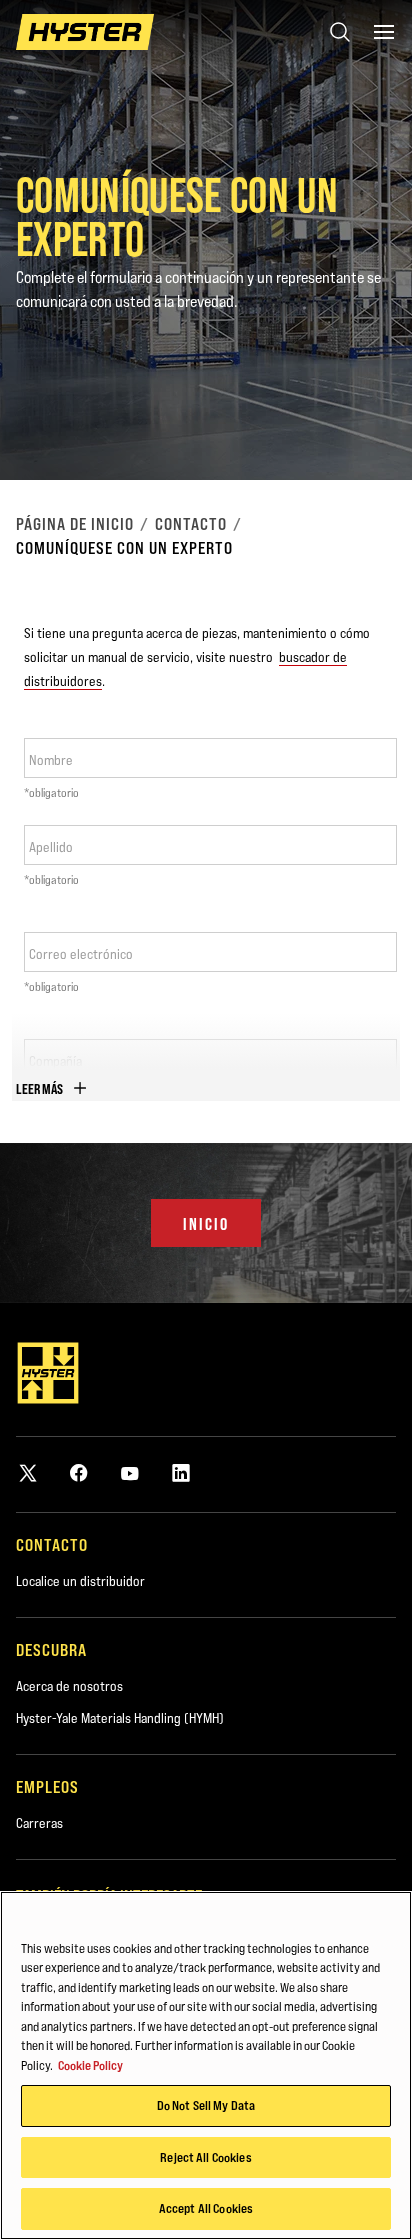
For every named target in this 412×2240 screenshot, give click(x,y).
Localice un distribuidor (80, 1581)
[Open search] (340, 32)
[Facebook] (79, 1472)
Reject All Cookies (205, 2157)
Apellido (51, 847)
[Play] (350, 418)
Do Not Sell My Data (206, 2105)
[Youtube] (130, 1472)
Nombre (51, 760)
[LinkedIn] (181, 1472)
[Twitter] (28, 1472)
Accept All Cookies (206, 2208)
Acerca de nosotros (69, 1686)
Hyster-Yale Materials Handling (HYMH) (120, 1718)
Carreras (39, 1823)
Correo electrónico (81, 954)
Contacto (191, 524)
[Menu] (384, 32)
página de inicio (75, 524)
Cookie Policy (90, 2065)
